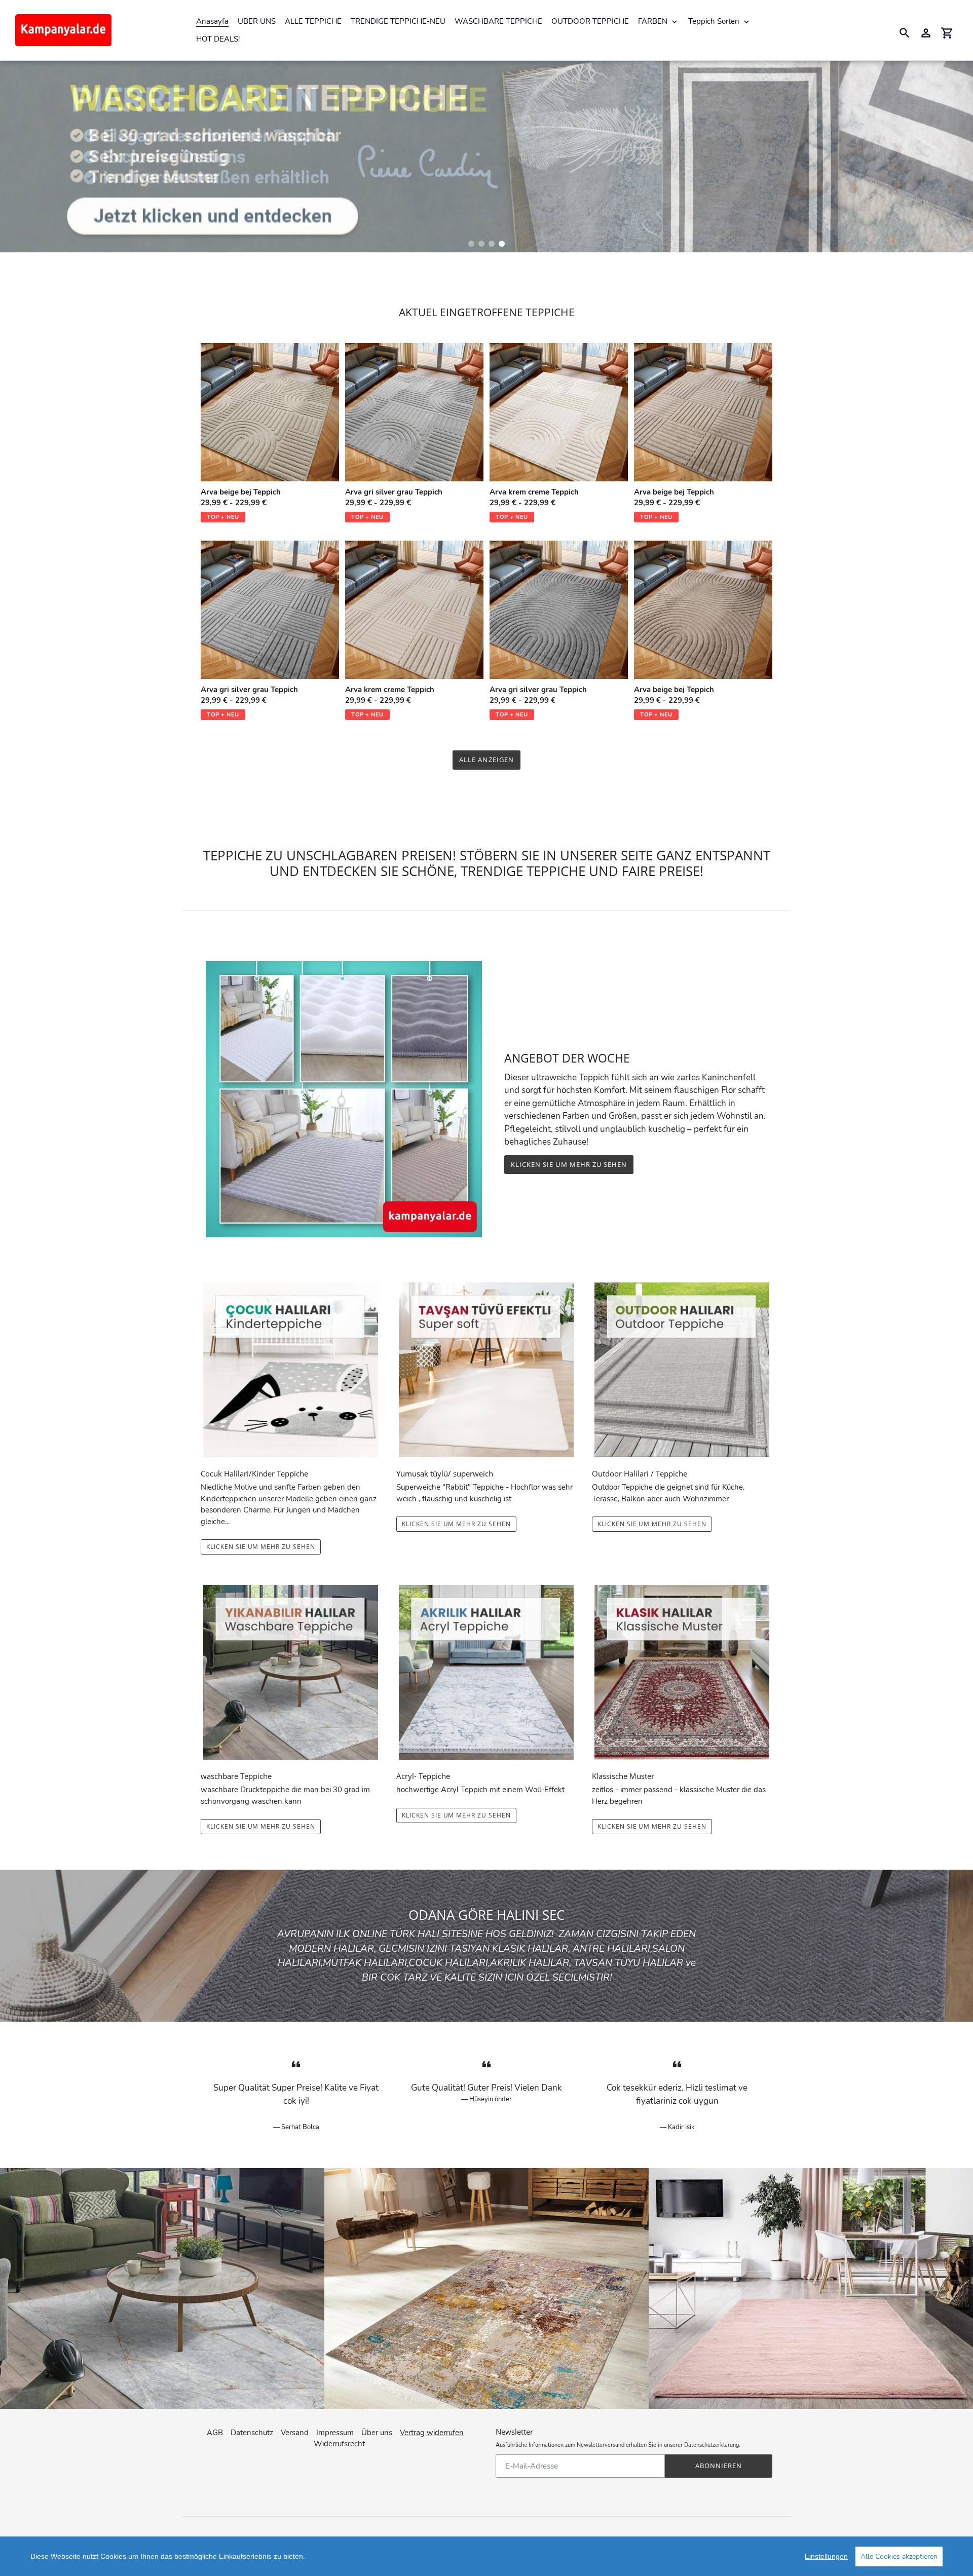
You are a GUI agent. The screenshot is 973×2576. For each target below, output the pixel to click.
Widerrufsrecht (339, 2444)
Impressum (335, 2433)
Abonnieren (719, 2466)
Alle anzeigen (486, 760)
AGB (215, 2433)
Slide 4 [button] (502, 244)
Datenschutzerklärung (712, 2445)
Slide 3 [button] (492, 244)
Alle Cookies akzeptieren (899, 2556)
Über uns (377, 2433)
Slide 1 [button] (471, 244)
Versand (295, 2433)
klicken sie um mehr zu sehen (261, 1547)
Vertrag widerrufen (432, 2433)
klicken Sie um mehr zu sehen (652, 1826)
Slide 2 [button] (481, 244)
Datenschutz (252, 2433)
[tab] (471, 244)
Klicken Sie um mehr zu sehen (569, 1164)
